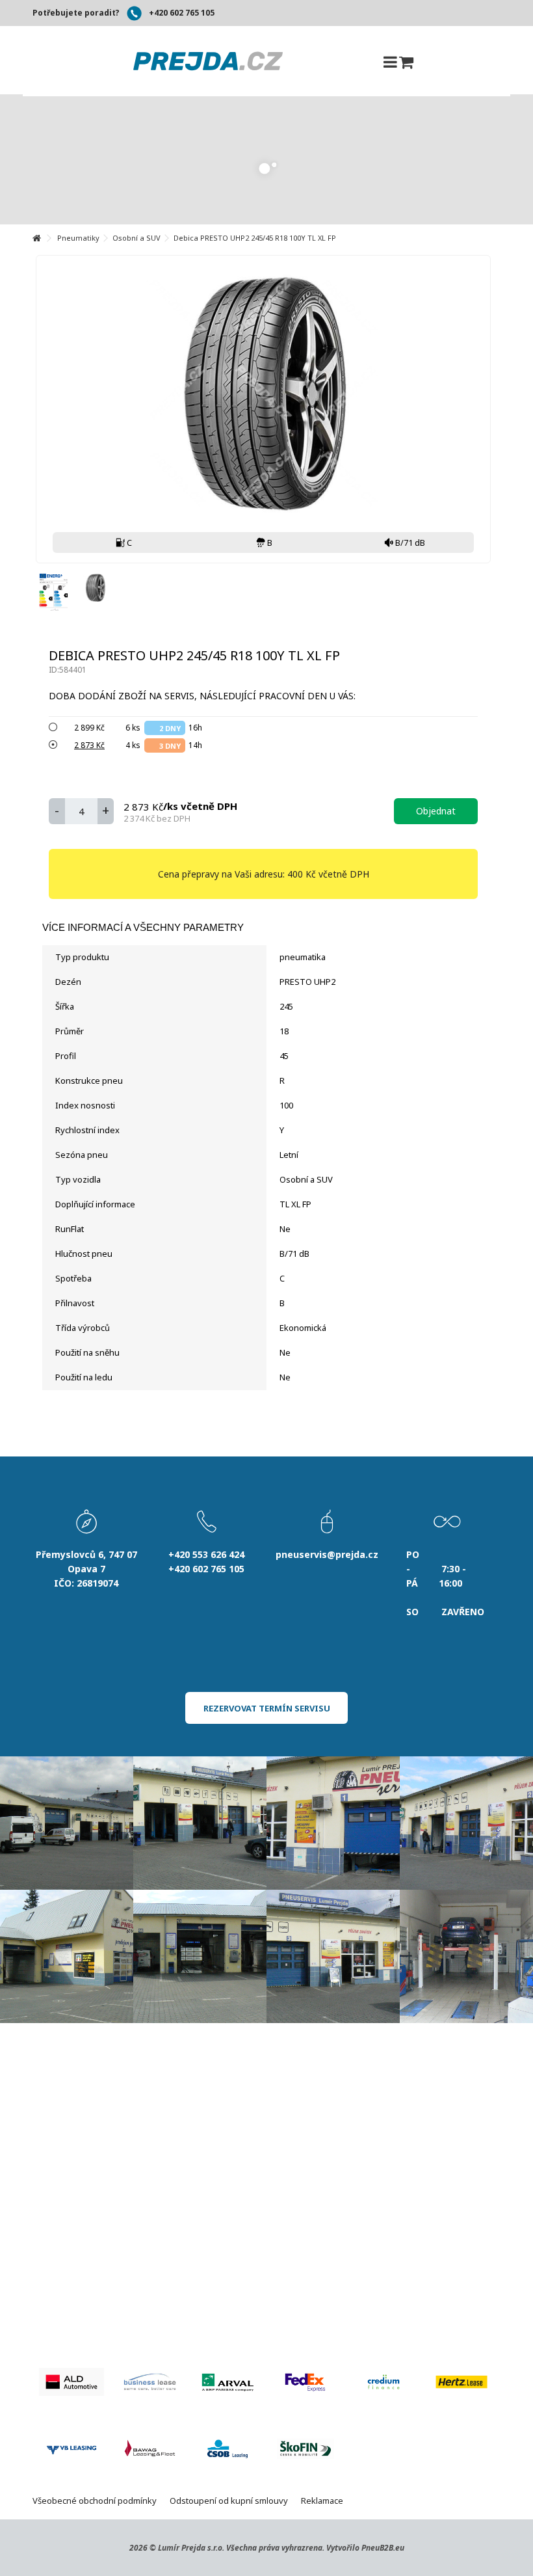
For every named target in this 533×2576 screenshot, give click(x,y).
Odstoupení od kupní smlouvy (229, 2501)
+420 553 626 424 (206, 1554)
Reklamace (322, 2501)
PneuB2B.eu (383, 2548)
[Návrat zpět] (36, 238)
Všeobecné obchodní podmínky (95, 2501)
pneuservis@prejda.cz (327, 1554)
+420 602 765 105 (182, 13)
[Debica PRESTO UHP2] (95, 588)
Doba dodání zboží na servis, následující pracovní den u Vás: (203, 696)
